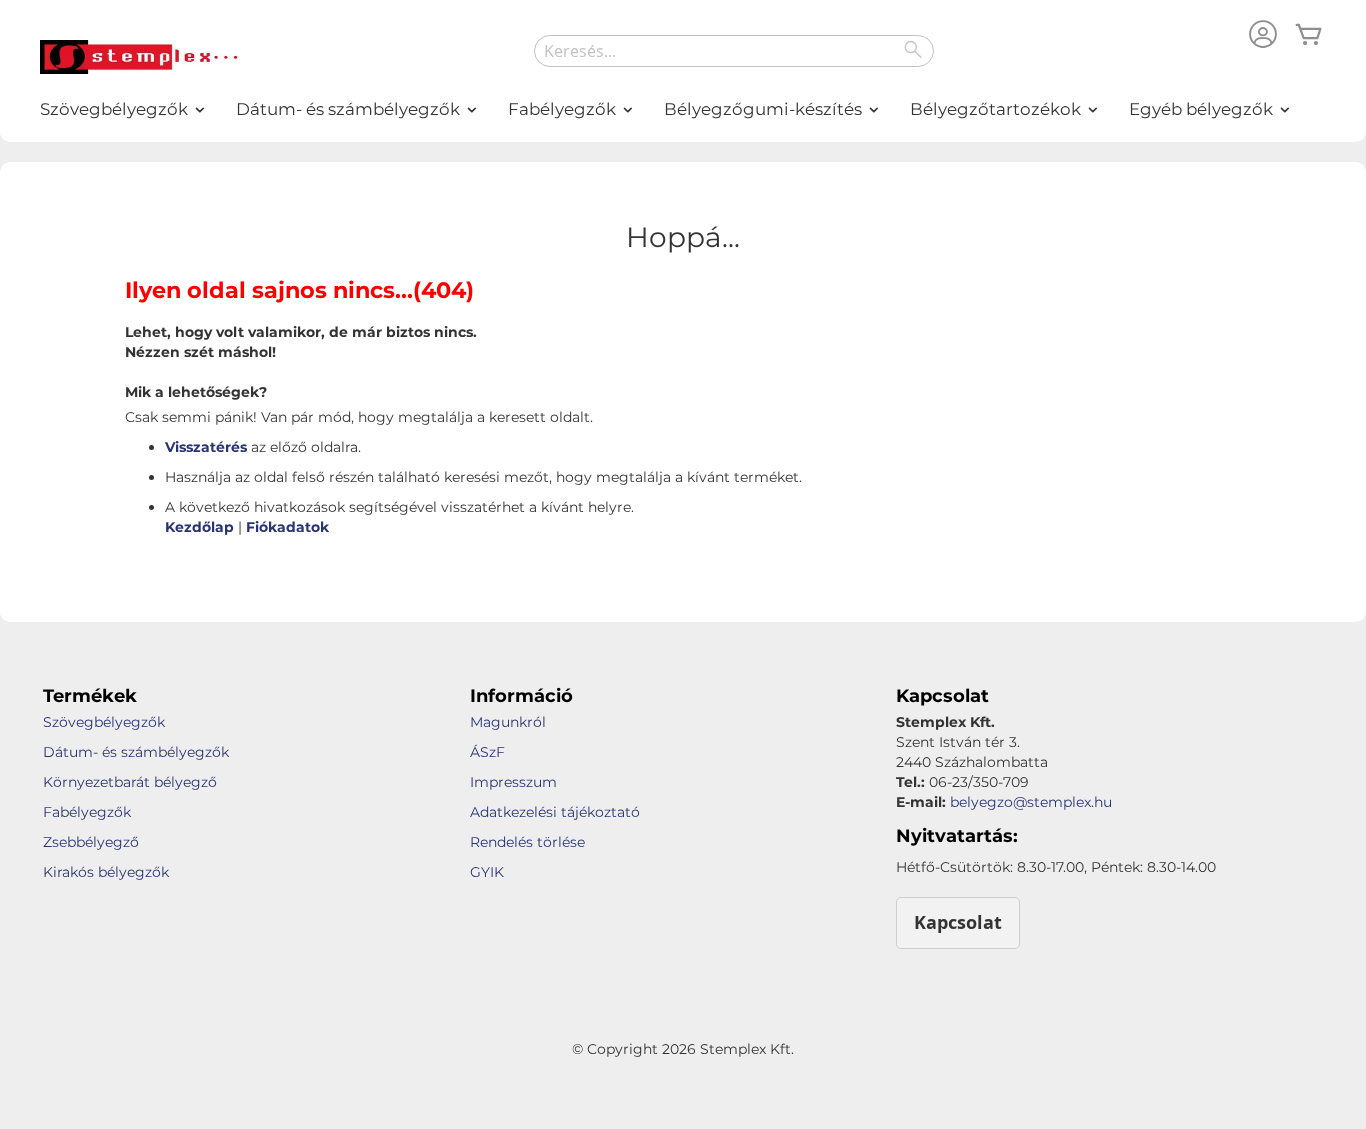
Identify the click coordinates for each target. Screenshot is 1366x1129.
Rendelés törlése (527, 842)
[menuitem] (115, 109)
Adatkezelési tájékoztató (555, 812)
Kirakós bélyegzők (106, 872)
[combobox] (734, 51)
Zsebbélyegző (91, 842)
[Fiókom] (1263, 36)
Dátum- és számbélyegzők (136, 752)
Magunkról (508, 722)
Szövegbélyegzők (104, 722)
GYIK (487, 872)
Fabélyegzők (87, 812)
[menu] (683, 109)
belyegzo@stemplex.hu (1031, 802)
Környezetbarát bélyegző (130, 782)
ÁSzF (487, 752)
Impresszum (513, 782)
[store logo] (140, 57)
